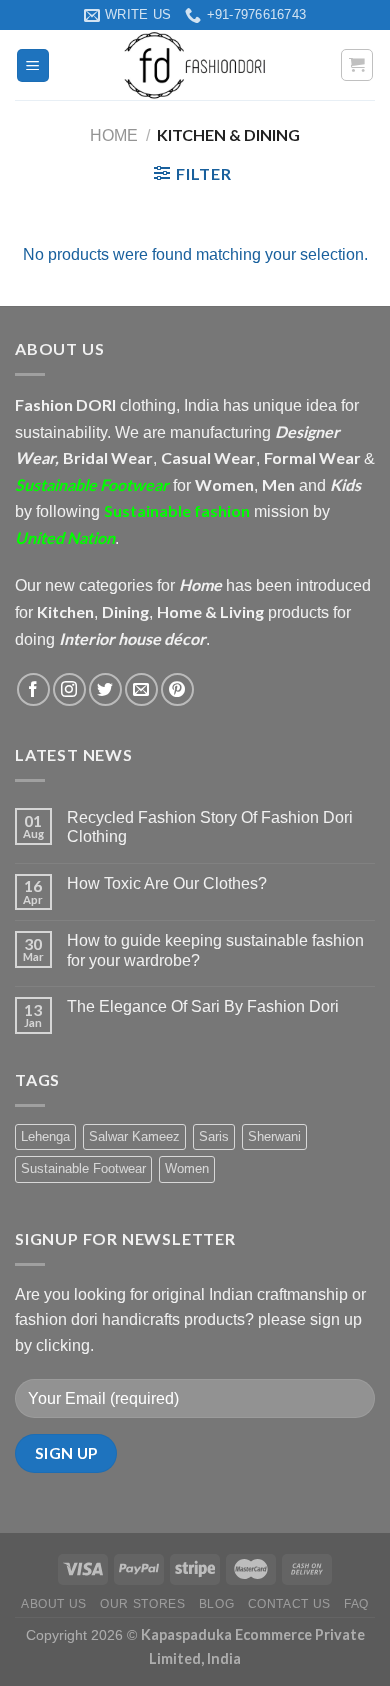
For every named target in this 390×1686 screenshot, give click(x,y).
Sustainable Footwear (83, 1168)
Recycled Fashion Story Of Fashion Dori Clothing (210, 827)
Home (114, 135)
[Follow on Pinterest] (177, 689)
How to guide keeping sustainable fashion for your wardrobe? (215, 950)
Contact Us (289, 1604)
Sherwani (274, 1136)
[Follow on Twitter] (105, 689)
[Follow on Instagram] (69, 689)
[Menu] (33, 65)
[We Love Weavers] (195, 65)
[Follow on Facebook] (33, 689)
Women (187, 1168)
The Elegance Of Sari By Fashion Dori (203, 1006)
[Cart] (357, 65)
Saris (214, 1136)
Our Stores (142, 1604)
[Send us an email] (141, 689)
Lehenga (45, 1136)
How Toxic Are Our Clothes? (167, 883)
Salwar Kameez (134, 1136)
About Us (54, 1604)
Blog (216, 1604)
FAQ (356, 1604)
